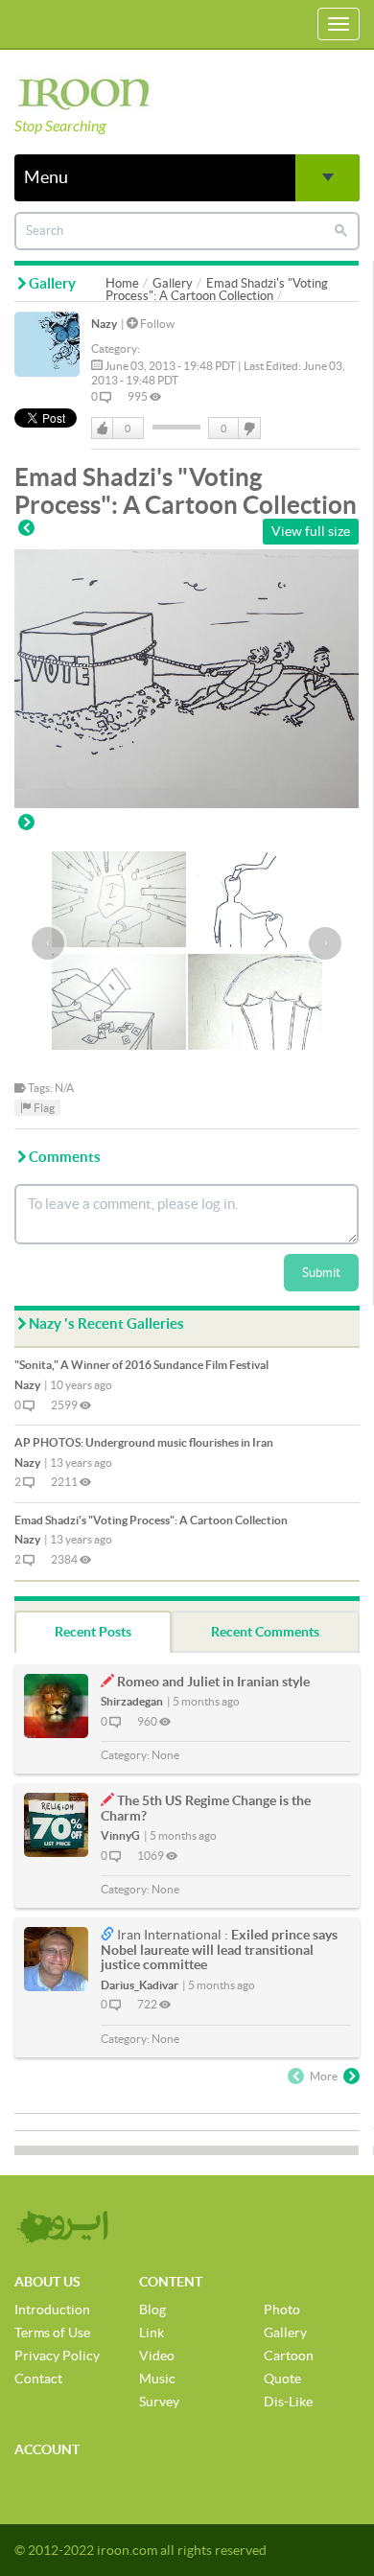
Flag (43, 1108)
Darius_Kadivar (140, 1985)
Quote (282, 2379)
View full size (311, 531)
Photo (282, 2309)
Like (103, 429)
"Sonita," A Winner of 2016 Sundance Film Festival (141, 1365)
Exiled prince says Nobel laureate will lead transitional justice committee (219, 1949)
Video (157, 2356)
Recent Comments (265, 1632)
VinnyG (120, 1835)
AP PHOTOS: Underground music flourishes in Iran (144, 1442)
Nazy (104, 324)
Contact (38, 2379)
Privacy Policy (57, 2356)
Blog (152, 2309)
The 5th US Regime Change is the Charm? (206, 1808)
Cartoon (289, 2356)
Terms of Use (52, 2332)
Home (122, 283)
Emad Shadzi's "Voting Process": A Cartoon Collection (217, 290)
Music (157, 2379)
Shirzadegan (132, 1701)
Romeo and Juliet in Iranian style (213, 1682)
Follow (156, 324)
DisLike (248, 429)
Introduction (52, 2309)
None (165, 1755)
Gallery (173, 283)
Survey (159, 2402)
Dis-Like (288, 2402)
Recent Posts (93, 1632)
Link (152, 2332)
